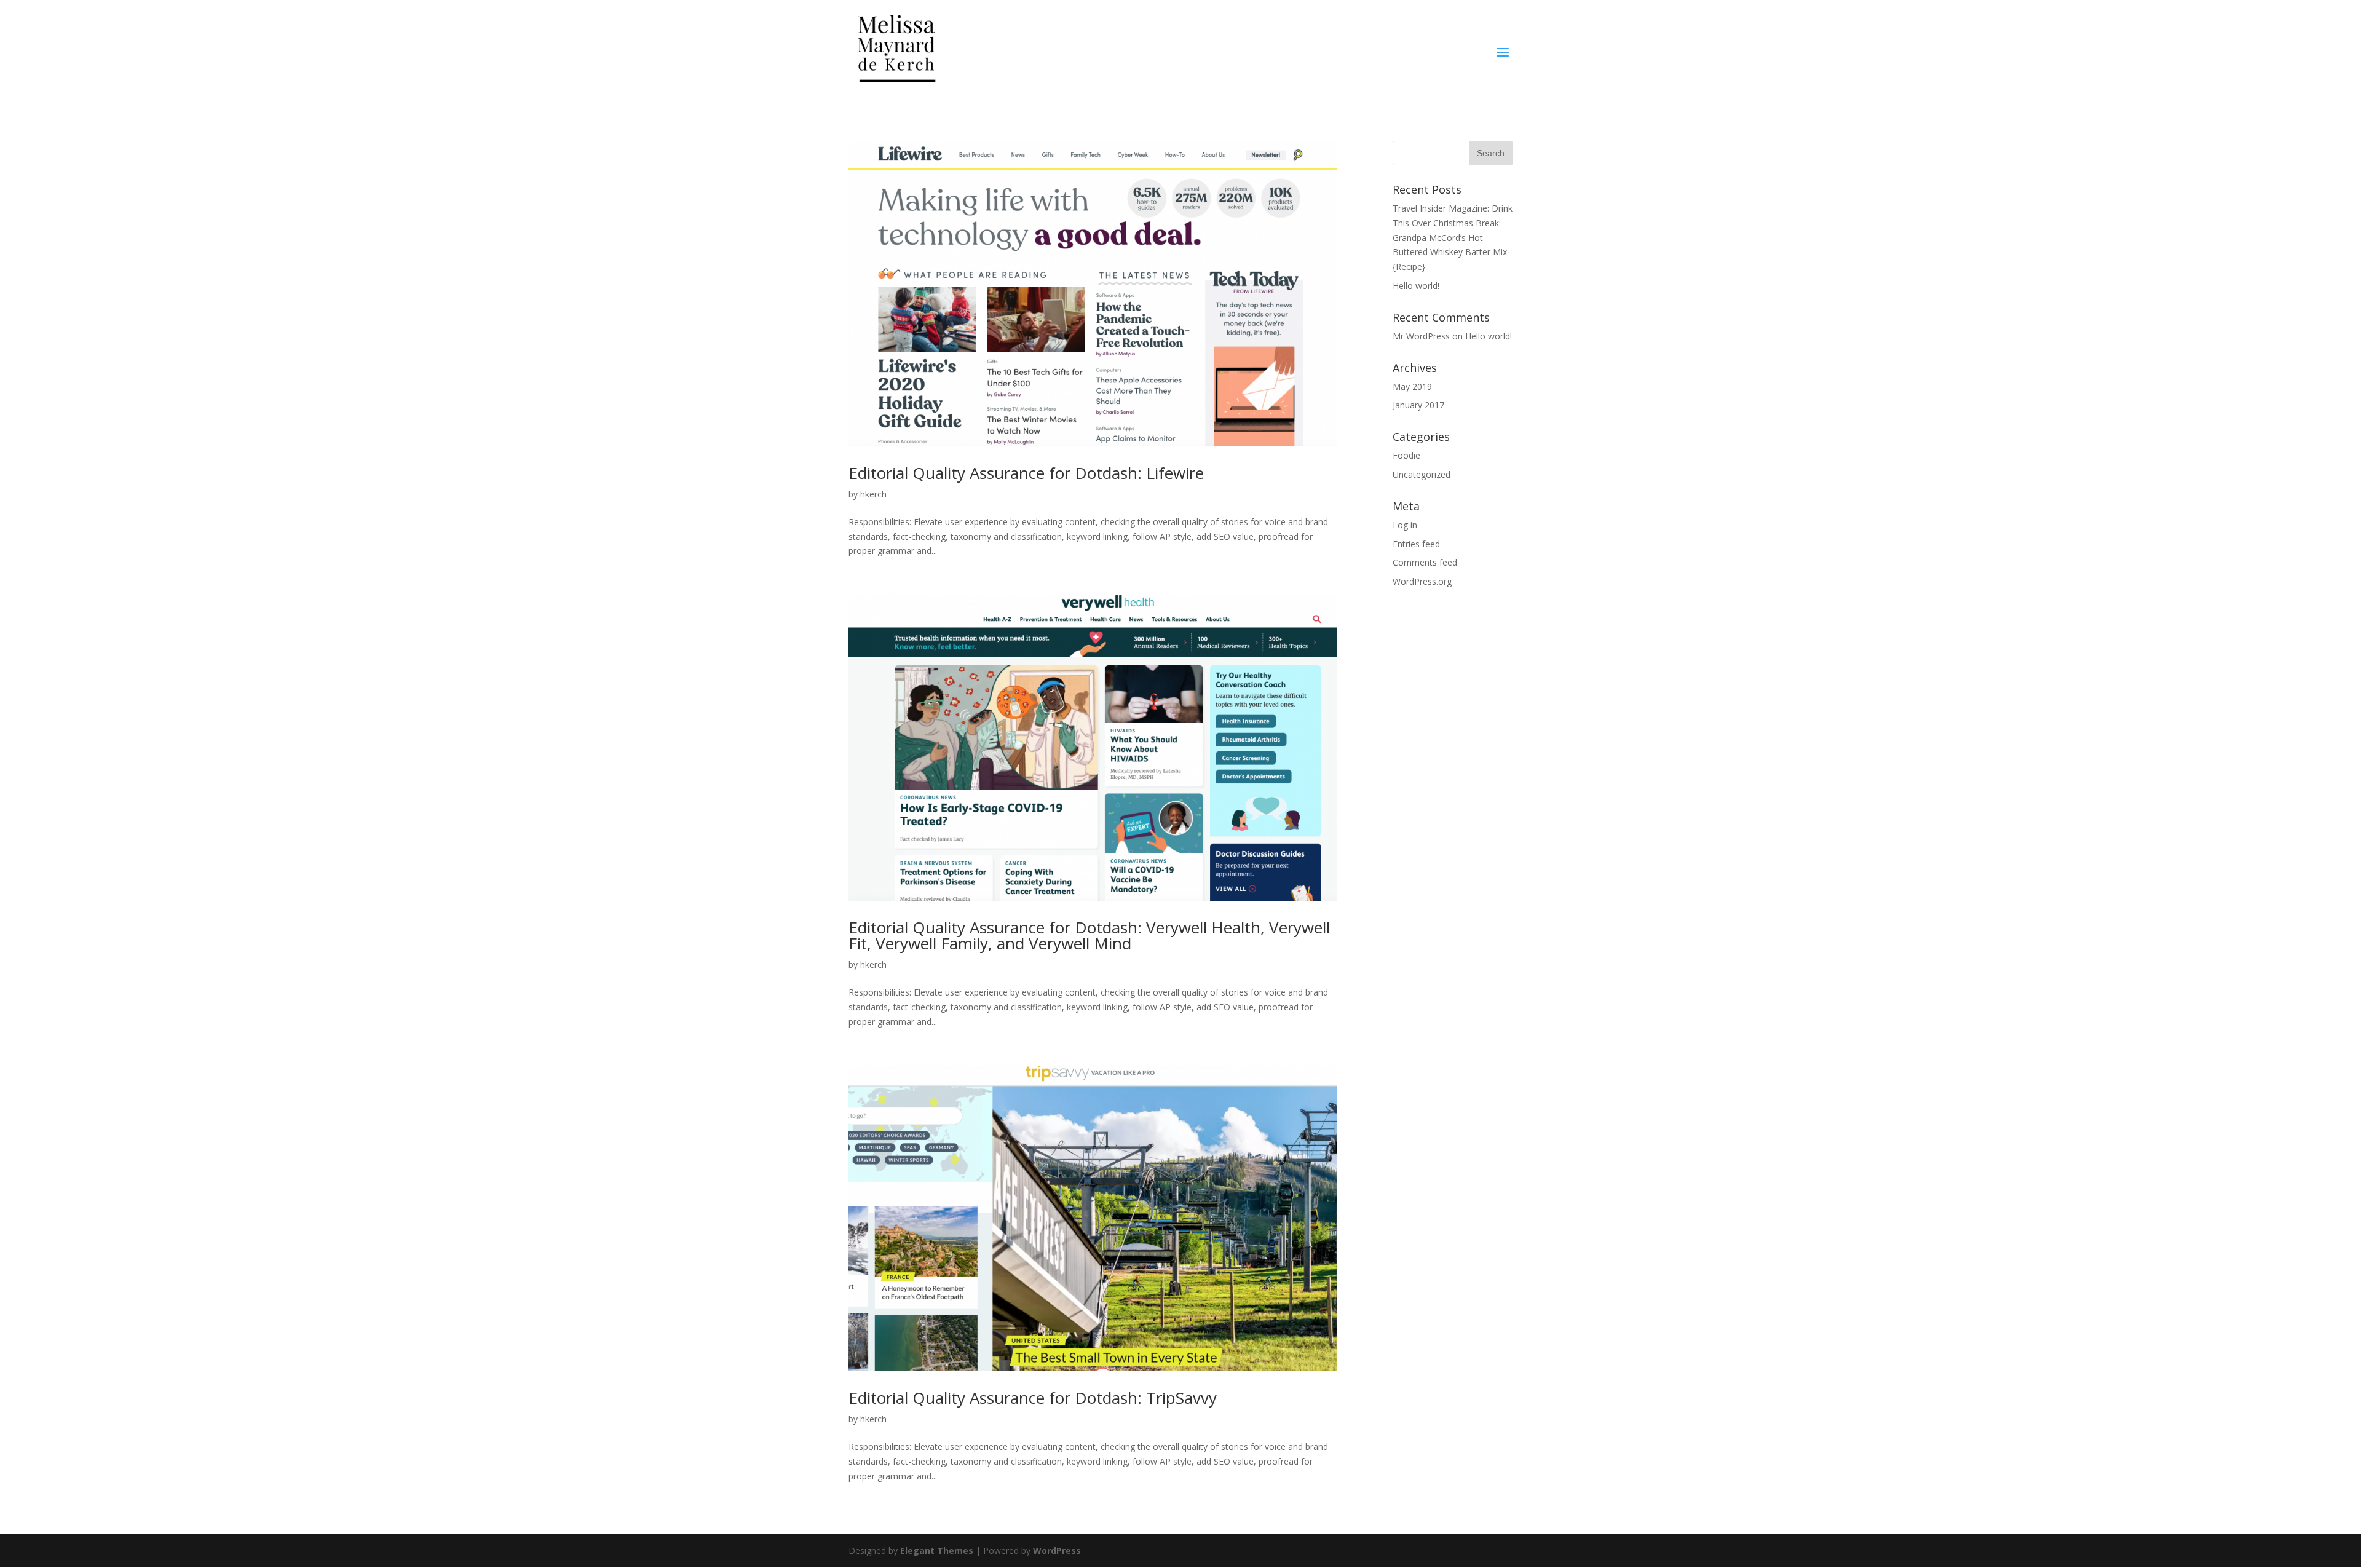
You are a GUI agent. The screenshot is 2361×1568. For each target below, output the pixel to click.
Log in (1405, 525)
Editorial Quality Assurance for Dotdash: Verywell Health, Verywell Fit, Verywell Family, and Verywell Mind (1089, 935)
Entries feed (1416, 544)
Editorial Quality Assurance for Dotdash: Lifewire (1026, 473)
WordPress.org (1422, 581)
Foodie (1406, 455)
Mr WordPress (1421, 336)
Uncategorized (1422, 474)
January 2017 (1418, 405)
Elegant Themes (937, 1550)
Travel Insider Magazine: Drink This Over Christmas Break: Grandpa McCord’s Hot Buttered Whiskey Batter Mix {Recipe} (1453, 237)
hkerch (873, 494)
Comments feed (1425, 562)
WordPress (1057, 1550)
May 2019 (1412, 386)
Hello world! (1416, 286)
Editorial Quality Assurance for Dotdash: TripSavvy (1033, 1398)
